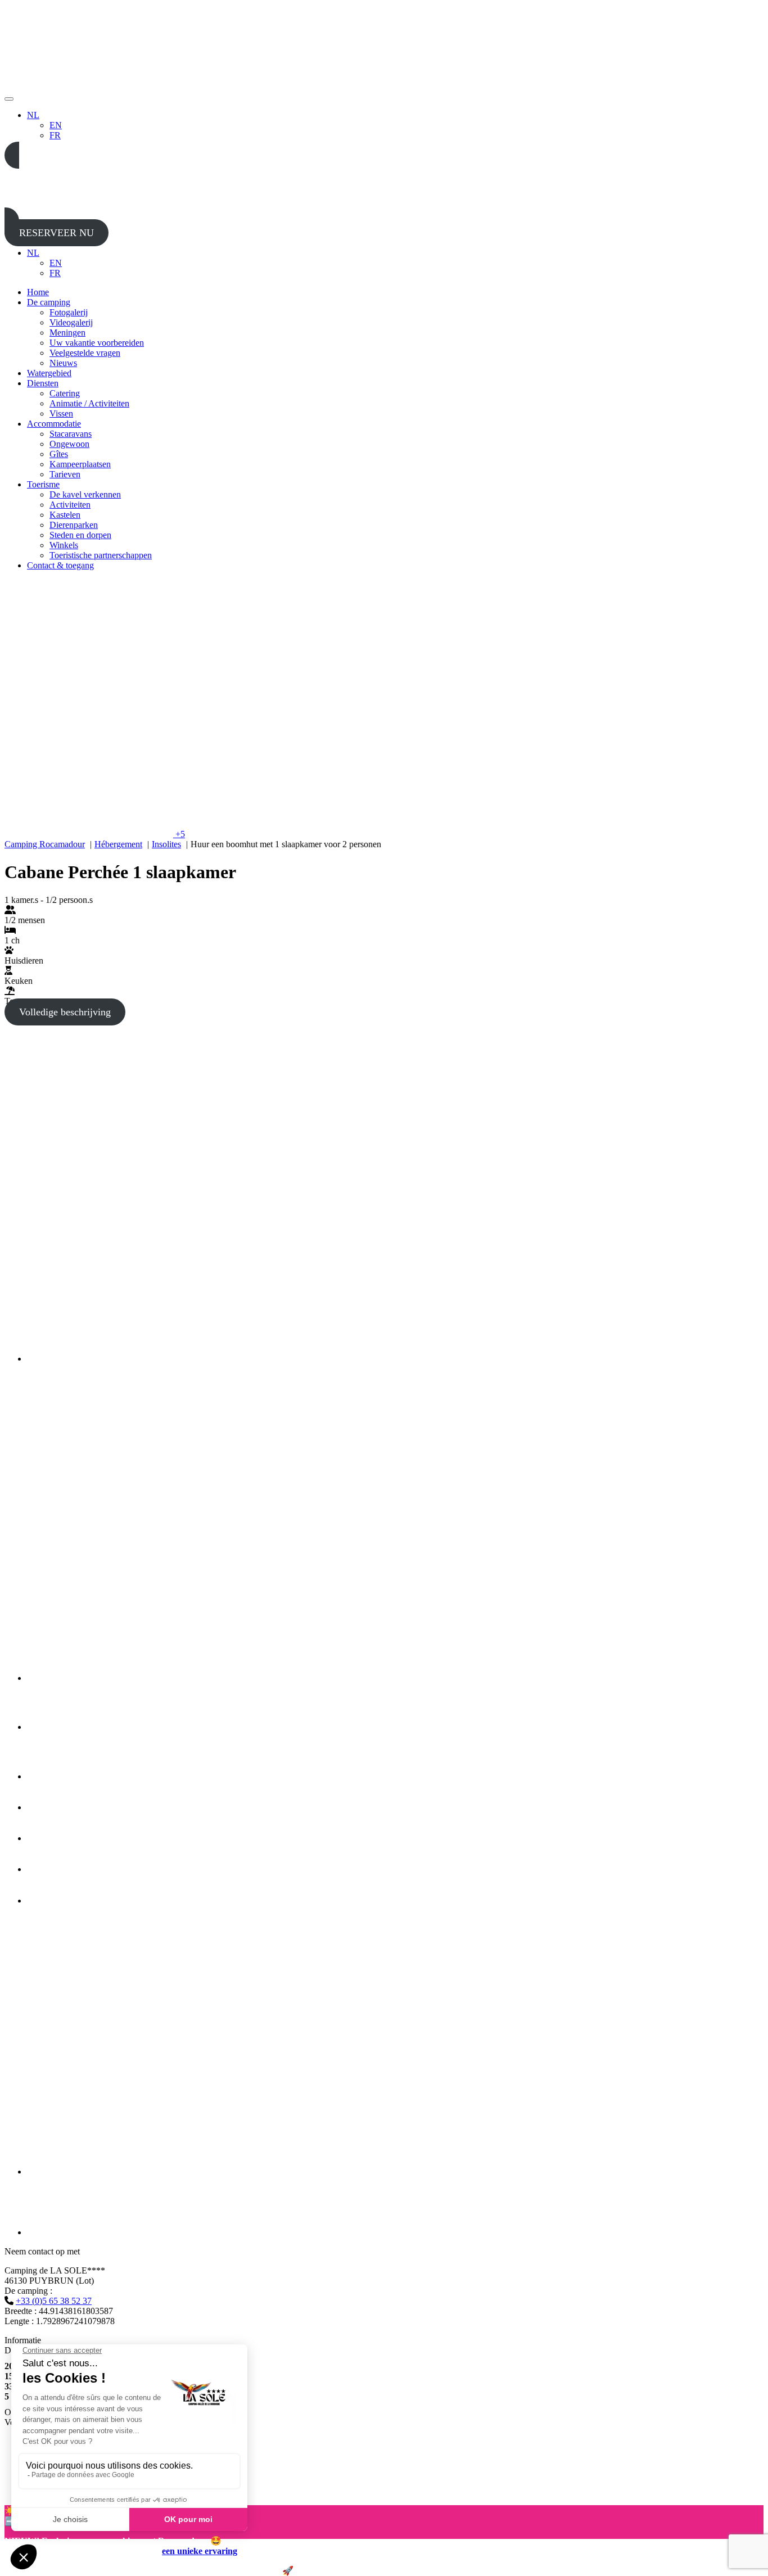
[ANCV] (52, 1869)
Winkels (64, 545)
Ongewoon (69, 444)
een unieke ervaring (200, 2551)
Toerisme (43, 484)
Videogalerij (71, 322)
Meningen (67, 333)
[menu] (9, 99)
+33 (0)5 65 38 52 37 (54, 2301)
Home (38, 292)
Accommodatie (54, 424)
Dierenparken (74, 525)
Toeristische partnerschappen (101, 555)
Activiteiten (70, 505)
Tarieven (65, 474)
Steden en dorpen (80, 535)
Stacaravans (71, 434)
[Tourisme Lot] (43, 1727)
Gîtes (59, 454)
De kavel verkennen (85, 494)
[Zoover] (53, 1901)
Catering (65, 393)
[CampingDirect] (70, 2232)
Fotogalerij (69, 312)
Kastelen (65, 515)
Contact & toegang (60, 565)
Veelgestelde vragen (85, 353)
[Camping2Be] (145, 1359)
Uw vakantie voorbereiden (97, 343)
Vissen (61, 413)
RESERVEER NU (57, 233)
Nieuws (63, 363)
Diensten (43, 383)
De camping (49, 302)
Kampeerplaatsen (80, 464)
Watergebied (49, 373)
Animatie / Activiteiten (89, 403)
